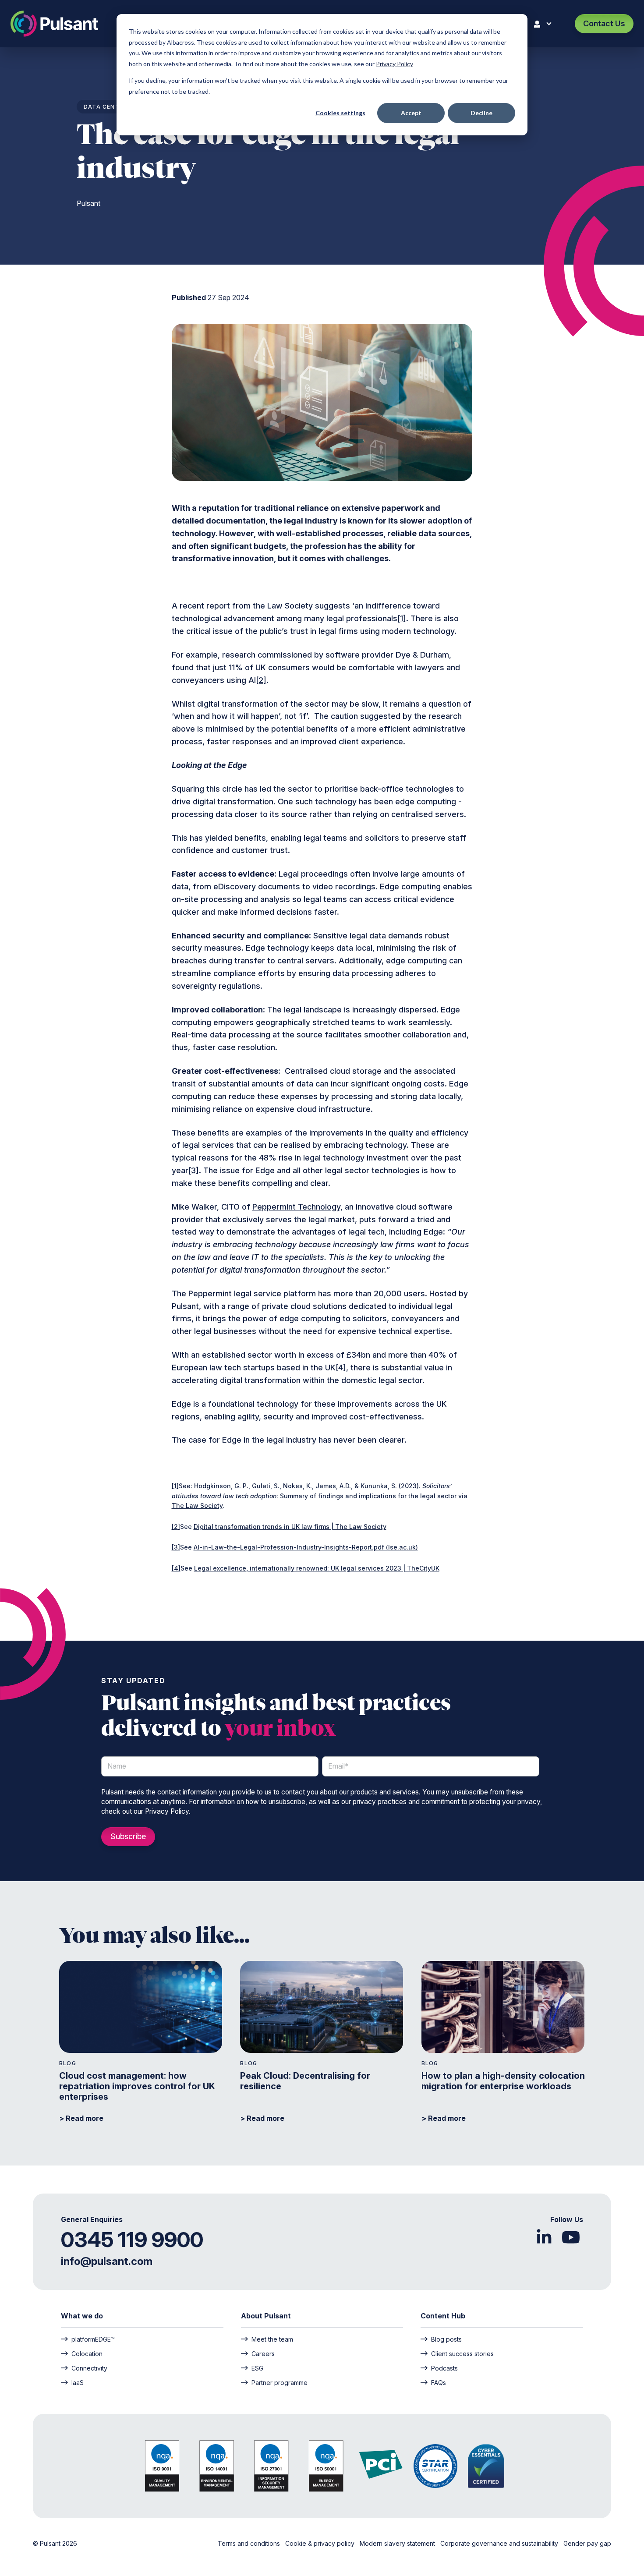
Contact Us (604, 23)
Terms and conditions (250, 2543)
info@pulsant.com (107, 2261)
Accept (411, 113)
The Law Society (197, 1506)
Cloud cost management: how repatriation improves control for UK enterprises (137, 2086)
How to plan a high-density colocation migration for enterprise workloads (503, 2081)
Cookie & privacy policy (321, 2543)
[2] (261, 680)
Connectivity (89, 2368)
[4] (341, 1368)
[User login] (545, 24)
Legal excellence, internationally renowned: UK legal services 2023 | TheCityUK (317, 1568)
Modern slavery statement (398, 2543)
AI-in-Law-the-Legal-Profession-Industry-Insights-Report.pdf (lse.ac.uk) (306, 1547)
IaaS (78, 2382)
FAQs (439, 2382)
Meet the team (272, 2339)
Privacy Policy (395, 64)
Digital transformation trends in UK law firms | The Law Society (290, 1527)
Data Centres (107, 107)
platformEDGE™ (93, 2339)
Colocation (87, 2353)
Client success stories (462, 2353)
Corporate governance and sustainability (500, 2543)
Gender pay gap (587, 2543)
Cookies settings (340, 113)
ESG (257, 2368)
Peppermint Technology (296, 1207)
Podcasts (444, 2368)
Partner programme (280, 2382)
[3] (194, 1170)
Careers (263, 2353)
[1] (402, 618)
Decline (481, 113)
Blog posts (446, 2339)
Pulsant (88, 203)
